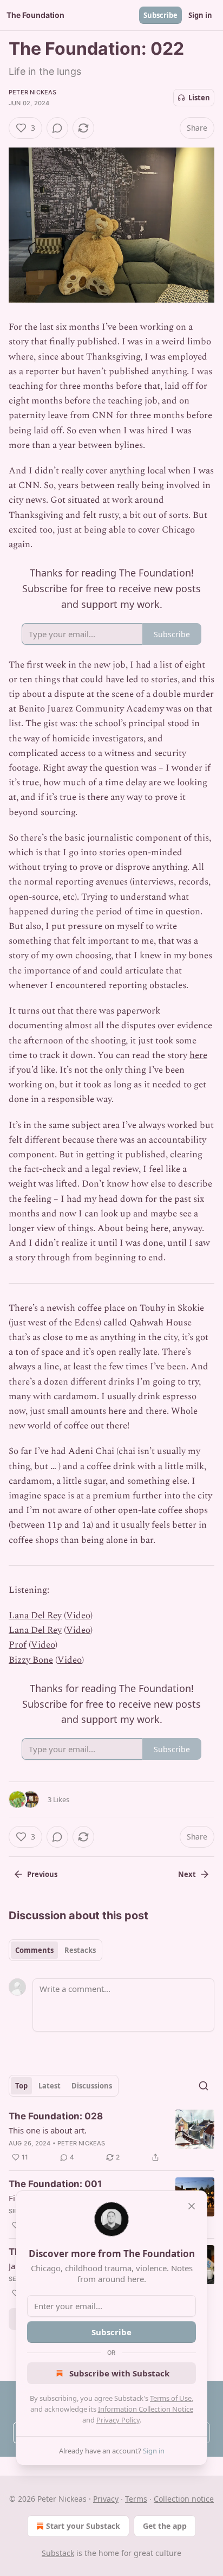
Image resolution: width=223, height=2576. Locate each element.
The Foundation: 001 (55, 2184)
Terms (136, 2499)
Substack (58, 2553)
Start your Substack (83, 2526)
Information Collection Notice (146, 2409)
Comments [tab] (34, 1950)
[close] (192, 2206)
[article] (111, 2137)
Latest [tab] (50, 2086)
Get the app (165, 2526)
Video (78, 1616)
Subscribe (160, 15)
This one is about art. (48, 2130)
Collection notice (184, 2499)
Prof (18, 1645)
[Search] (204, 2086)
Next (187, 1874)
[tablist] (55, 1950)
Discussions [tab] (92, 2086)
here (198, 1055)
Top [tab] (21, 2086)
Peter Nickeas (33, 92)
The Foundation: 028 (56, 2116)
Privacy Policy (118, 2420)
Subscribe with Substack (119, 2373)
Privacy (106, 2499)
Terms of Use (171, 2398)
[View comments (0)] (57, 128)
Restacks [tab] (80, 1950)
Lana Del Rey (35, 1616)
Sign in (200, 15)
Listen (199, 98)
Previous (42, 1874)
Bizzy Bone (31, 1660)
